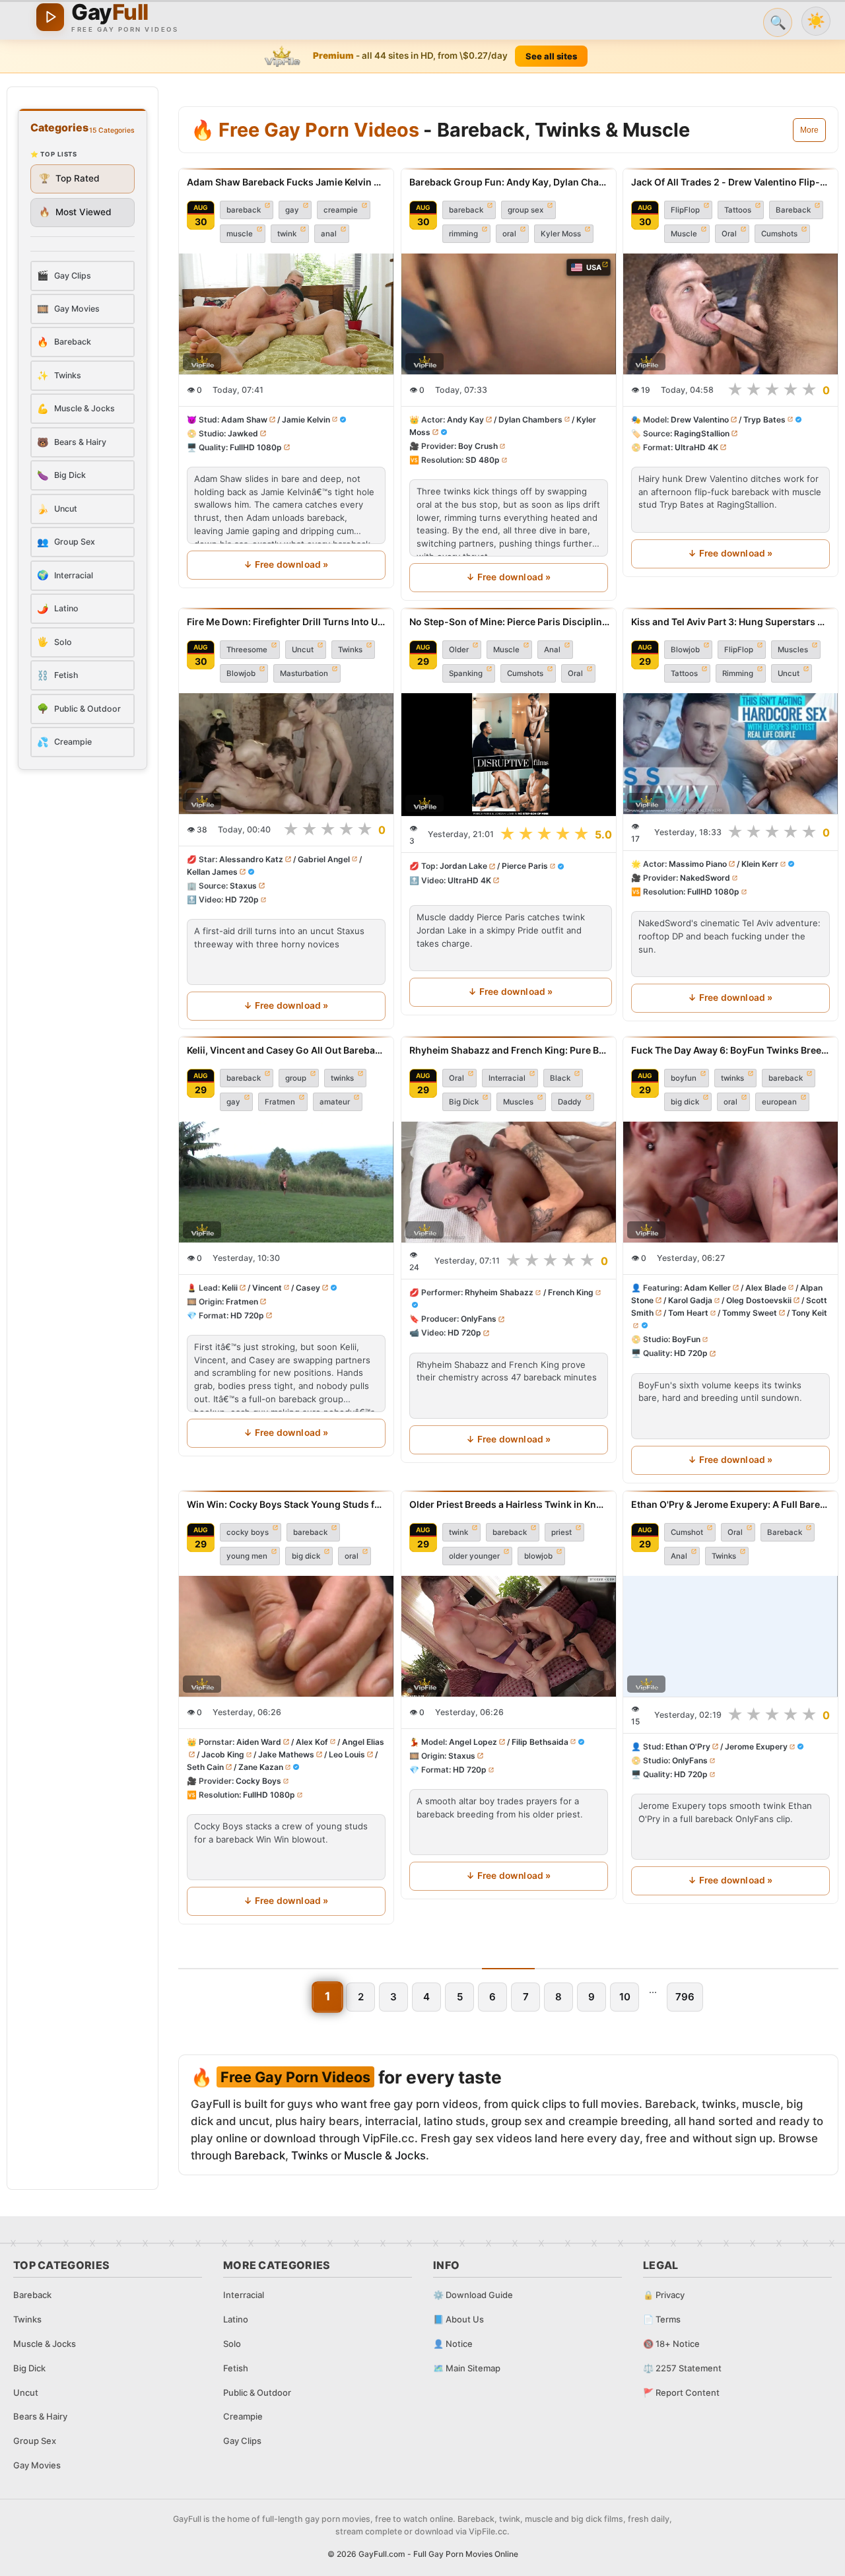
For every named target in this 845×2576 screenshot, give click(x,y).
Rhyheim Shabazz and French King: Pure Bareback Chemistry (509, 1050)
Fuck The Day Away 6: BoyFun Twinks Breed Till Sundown (730, 1050)
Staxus (243, 886)
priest (561, 1532)
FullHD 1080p (256, 447)
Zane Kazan (261, 1767)
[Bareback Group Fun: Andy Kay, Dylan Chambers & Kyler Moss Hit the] (509, 314)
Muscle (684, 234)
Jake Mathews (286, 1754)
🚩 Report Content (681, 2392)
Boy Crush (478, 446)
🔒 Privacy (664, 2295)
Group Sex (35, 2441)
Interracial (507, 1078)
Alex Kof (312, 1742)
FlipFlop (685, 210)
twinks (342, 1078)
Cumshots (779, 234)
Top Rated (69, 178)
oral (509, 234)
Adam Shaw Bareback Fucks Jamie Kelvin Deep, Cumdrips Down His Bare (286, 182)
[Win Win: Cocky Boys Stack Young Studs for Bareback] (286, 1636)
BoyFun (686, 1340)
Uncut (303, 650)
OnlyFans (479, 1319)
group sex (525, 210)
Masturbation (304, 673)
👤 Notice (453, 2344)
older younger (474, 1556)
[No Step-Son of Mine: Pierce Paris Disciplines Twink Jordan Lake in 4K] (511, 755)
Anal (552, 650)
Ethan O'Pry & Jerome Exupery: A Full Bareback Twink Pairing (730, 1504)
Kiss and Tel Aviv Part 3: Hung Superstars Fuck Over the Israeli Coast (730, 622)
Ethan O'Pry (688, 1746)
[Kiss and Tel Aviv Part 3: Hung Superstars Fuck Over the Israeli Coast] (730, 754)
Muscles (793, 650)
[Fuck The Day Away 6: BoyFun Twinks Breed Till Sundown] (730, 1182)
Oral (729, 234)
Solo (232, 2344)
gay (292, 210)
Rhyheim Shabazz (499, 1292)
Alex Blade (766, 1288)
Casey (308, 1288)
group (296, 1078)
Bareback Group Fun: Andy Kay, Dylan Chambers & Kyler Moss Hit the (509, 182)
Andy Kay (465, 420)
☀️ (816, 21)
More (809, 130)
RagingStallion (702, 433)
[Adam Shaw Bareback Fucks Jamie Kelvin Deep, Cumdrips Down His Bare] (286, 314)
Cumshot (687, 1532)
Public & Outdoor (257, 2392)
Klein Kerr (760, 864)
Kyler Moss (561, 234)
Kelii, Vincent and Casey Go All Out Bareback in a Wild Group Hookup (286, 1050)
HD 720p (242, 899)
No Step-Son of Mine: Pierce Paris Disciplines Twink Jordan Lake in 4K (511, 622)
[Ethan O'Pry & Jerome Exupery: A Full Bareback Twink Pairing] (730, 1636)
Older (459, 650)
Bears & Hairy (40, 2416)
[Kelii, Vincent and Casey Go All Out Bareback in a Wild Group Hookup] (286, 1182)
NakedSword (705, 878)
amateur (335, 1102)
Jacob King (223, 1754)
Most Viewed (75, 212)
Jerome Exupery (756, 1746)
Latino (236, 2319)
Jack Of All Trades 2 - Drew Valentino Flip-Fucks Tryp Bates (730, 182)
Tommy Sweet (750, 1313)
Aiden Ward (259, 1742)
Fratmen (280, 1102)
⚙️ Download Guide (473, 2295)
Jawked (243, 433)
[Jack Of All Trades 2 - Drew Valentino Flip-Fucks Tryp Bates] (730, 314)
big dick (685, 1102)
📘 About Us (458, 2319)
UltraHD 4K (696, 447)
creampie (341, 210)
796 (685, 1997)
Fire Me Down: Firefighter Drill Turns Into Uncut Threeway (286, 622)
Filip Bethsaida (539, 1742)
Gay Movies (37, 2465)
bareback (244, 210)
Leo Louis (347, 1754)
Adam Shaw (244, 420)
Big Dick (464, 1102)
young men (247, 1556)
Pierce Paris (524, 866)
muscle (240, 234)
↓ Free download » (286, 564)
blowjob (538, 1556)
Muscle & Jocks (385, 2155)
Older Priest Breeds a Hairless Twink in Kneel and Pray (509, 1504)
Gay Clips (242, 2441)
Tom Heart (688, 1313)
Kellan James (212, 872)
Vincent (267, 1288)
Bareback (793, 210)
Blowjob (241, 673)
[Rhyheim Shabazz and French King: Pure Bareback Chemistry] (509, 1182)
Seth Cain (205, 1767)
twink (287, 234)
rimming (463, 234)
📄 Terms (662, 2319)
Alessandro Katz (251, 859)
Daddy (570, 1102)
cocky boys (248, 1532)
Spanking (466, 673)
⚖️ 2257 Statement (682, 2368)
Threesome (247, 650)
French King (570, 1292)
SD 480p (483, 460)
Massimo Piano (698, 864)
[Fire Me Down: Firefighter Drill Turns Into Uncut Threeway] (286, 754)
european (779, 1102)
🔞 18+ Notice (671, 2344)
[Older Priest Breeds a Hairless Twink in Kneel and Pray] (509, 1636)
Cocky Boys (258, 1781)
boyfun (684, 1078)
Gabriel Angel (324, 859)
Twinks (350, 650)
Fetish (236, 2368)
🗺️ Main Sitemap (467, 2368)
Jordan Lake (463, 866)
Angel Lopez (473, 1742)
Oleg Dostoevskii (760, 1300)
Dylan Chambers (530, 420)
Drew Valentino (700, 420)
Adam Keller (707, 1288)
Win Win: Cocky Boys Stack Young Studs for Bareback (286, 1504)
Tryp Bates (764, 420)
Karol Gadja (690, 1300)
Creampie (243, 2416)
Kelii (230, 1288)
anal (329, 234)
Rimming (738, 673)
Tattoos (738, 210)
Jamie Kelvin (306, 420)
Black (560, 1078)
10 (625, 1997)
